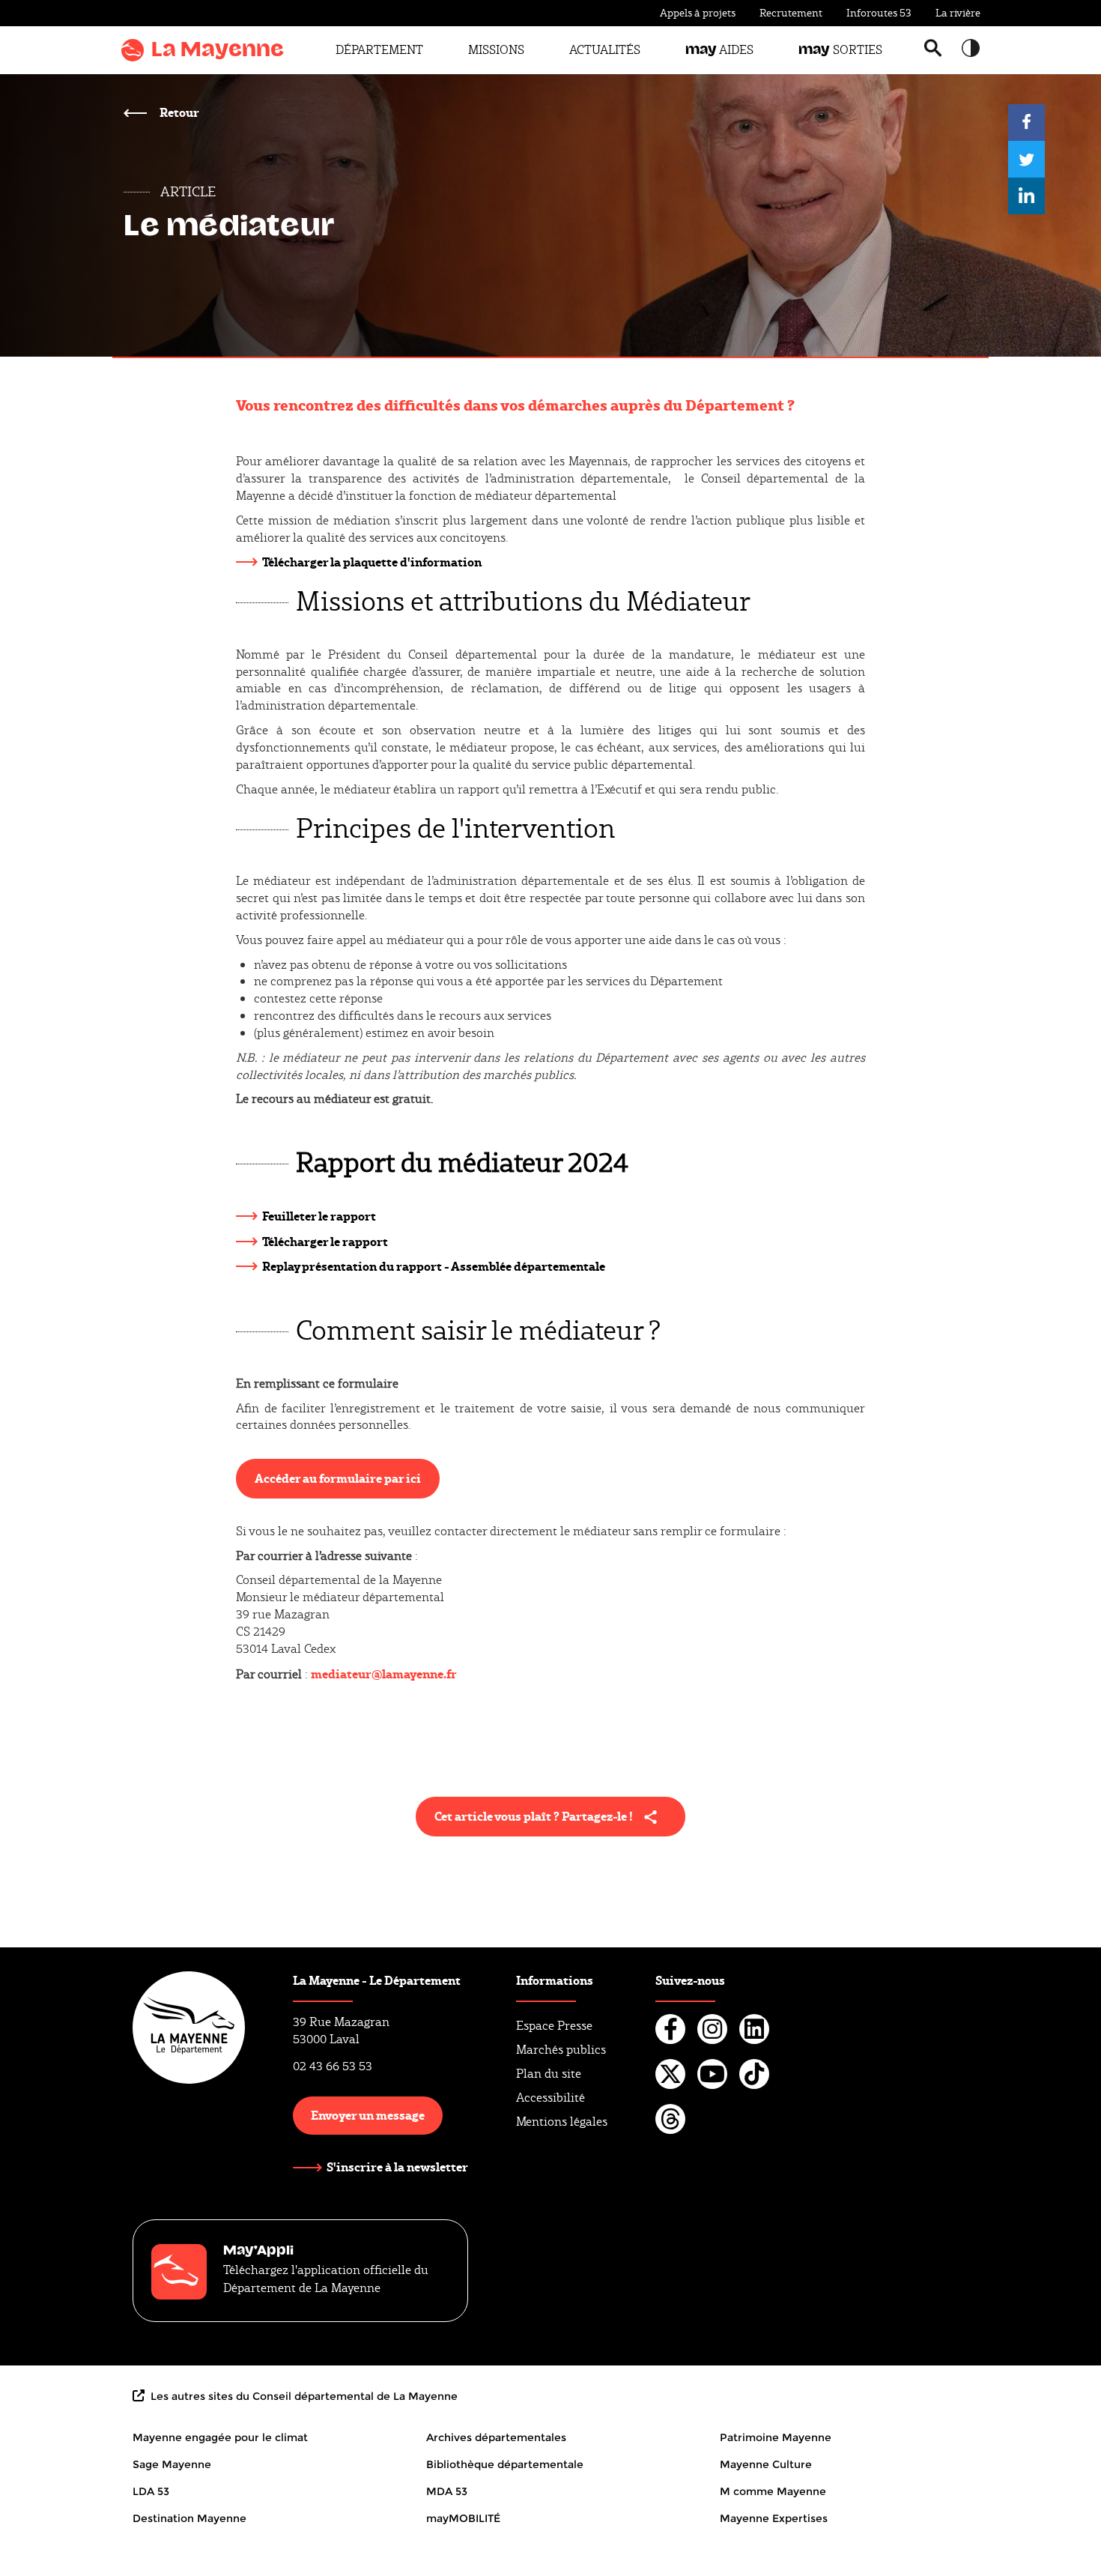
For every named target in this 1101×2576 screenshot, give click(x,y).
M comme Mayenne (773, 2491)
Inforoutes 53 (879, 13)
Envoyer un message (368, 2115)
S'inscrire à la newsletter (397, 2167)
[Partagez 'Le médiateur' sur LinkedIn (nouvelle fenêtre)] (1026, 196)
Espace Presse (554, 2026)
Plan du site (549, 2074)
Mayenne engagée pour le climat (220, 2437)
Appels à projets (698, 13)
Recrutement (791, 13)
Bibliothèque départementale (505, 2464)
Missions (496, 50)
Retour (178, 112)
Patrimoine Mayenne (776, 2437)
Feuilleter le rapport (319, 1216)
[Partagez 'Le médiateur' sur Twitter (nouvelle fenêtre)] (1026, 159)
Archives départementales (496, 2437)
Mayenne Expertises (774, 2518)
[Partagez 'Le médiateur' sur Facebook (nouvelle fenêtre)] (1026, 123)
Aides (719, 50)
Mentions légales (562, 2122)
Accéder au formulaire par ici (338, 1478)
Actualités (605, 50)
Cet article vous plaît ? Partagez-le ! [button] (534, 1816)
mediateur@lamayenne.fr (384, 1674)
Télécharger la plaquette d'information (372, 562)
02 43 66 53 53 (333, 2066)
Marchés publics (561, 2050)
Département (379, 50)
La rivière (958, 13)
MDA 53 (447, 2491)
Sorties (840, 50)
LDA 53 (151, 2491)
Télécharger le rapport (325, 1241)
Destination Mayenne (189, 2518)
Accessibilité (550, 2098)
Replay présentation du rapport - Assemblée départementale (434, 1266)
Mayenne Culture (766, 2464)
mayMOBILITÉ (463, 2518)
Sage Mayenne (172, 2464)
